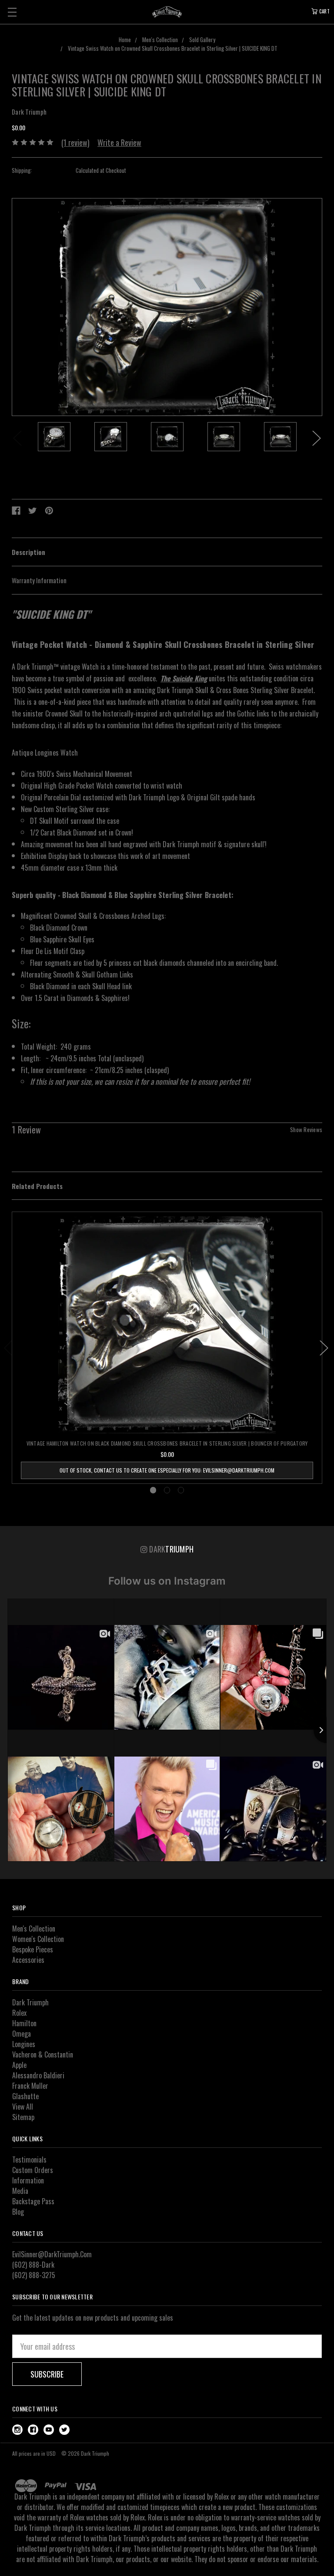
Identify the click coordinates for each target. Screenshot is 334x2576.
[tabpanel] (54, 438)
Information (28, 2180)
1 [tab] (153, 1490)
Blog (18, 2212)
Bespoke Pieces (33, 1949)
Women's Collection (38, 1939)
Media (20, 2191)
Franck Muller (30, 2086)
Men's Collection (34, 1929)
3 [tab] (181, 1490)
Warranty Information (39, 580)
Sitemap (23, 2117)
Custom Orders (33, 2170)
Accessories (28, 1960)
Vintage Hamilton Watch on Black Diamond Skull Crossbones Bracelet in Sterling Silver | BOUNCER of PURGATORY (167, 1443)
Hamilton (24, 2023)
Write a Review (119, 142)
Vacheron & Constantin (43, 2054)
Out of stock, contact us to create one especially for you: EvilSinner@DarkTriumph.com (167, 1470)
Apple (19, 2065)
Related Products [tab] (37, 1186)
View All (23, 2107)
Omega (22, 2034)
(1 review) (75, 142)
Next (317, 438)
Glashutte (25, 2096)
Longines (24, 2044)
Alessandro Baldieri (38, 2075)
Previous (17, 438)
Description (28, 552)
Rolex (19, 2013)
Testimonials (29, 2160)
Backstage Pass (33, 2201)
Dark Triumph (30, 2002)
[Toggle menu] (12, 12)
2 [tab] (167, 1490)
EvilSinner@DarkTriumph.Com (52, 2254)
